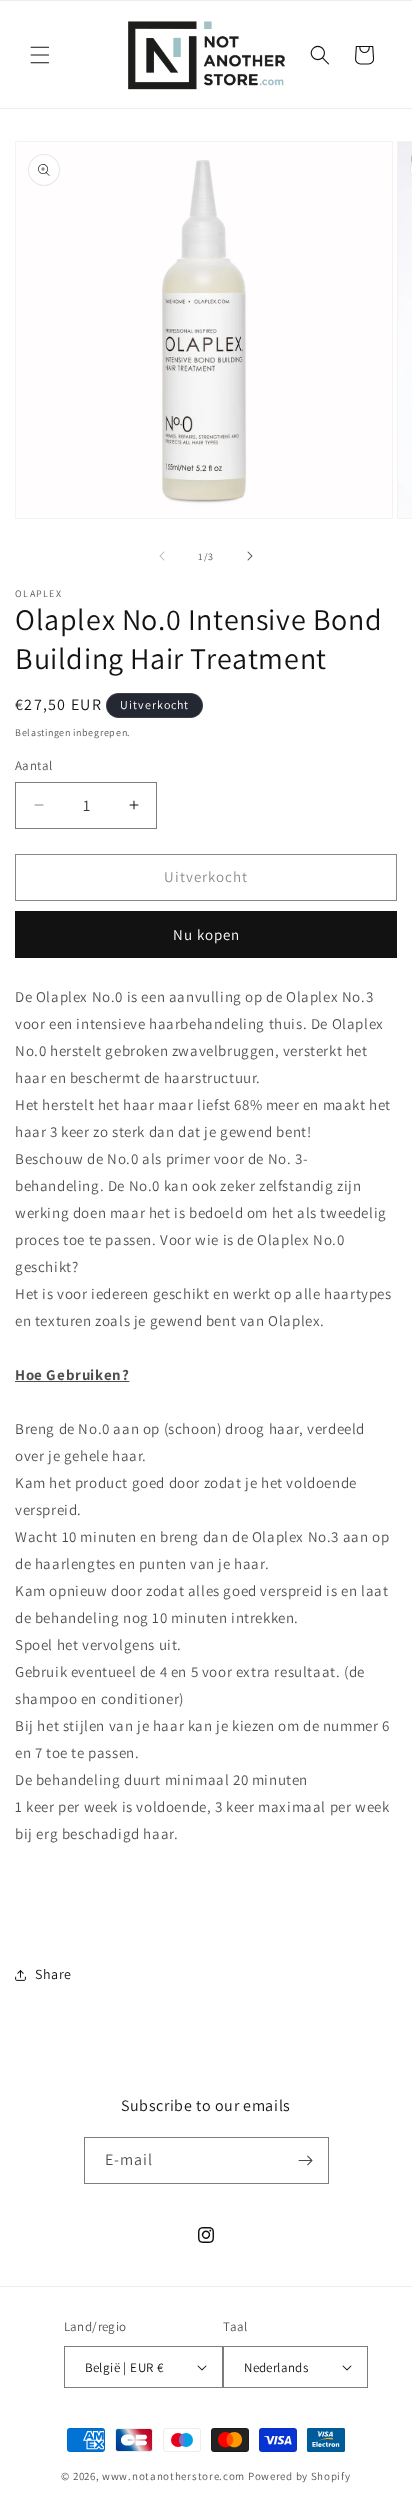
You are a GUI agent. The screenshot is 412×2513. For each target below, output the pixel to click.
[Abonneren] (306, 2160)
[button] (40, 55)
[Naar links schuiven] (162, 556)
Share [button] (53, 1974)
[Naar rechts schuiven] (250, 556)
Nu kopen (206, 934)
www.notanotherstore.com (173, 2476)
